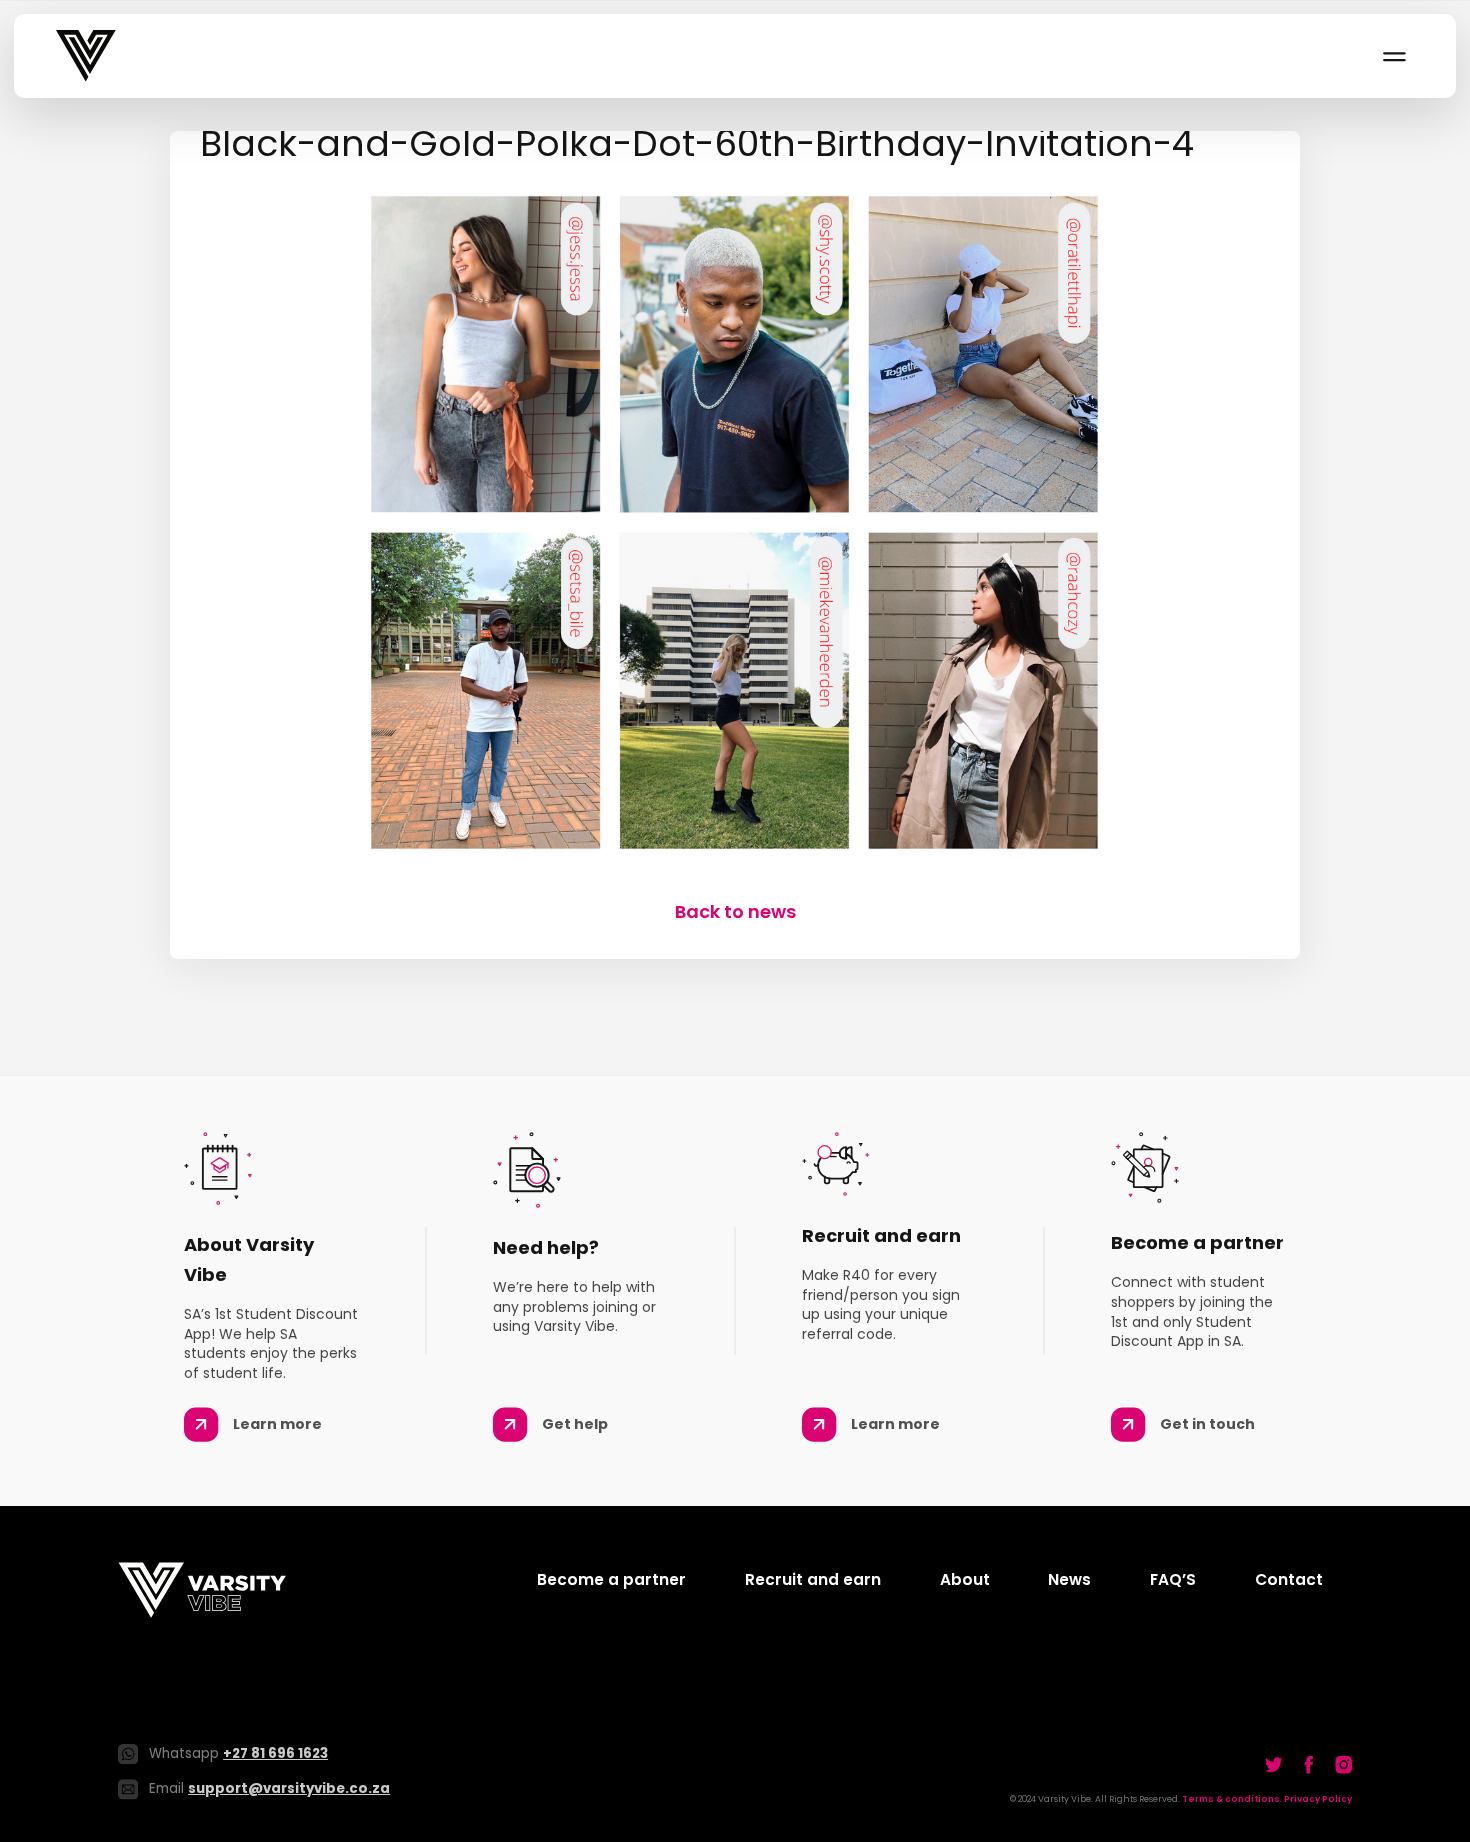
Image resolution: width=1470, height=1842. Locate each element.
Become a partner (611, 1579)
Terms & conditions (1231, 1799)
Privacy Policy (1318, 1799)
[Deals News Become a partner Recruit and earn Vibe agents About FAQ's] (1393, 56)
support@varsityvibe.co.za (289, 1788)
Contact (1289, 1579)
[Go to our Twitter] (1274, 1764)
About (965, 1579)
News (1069, 1579)
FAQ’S (1173, 1579)
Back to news (735, 911)
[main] (735, 528)
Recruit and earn (813, 1579)
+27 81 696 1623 (275, 1753)
